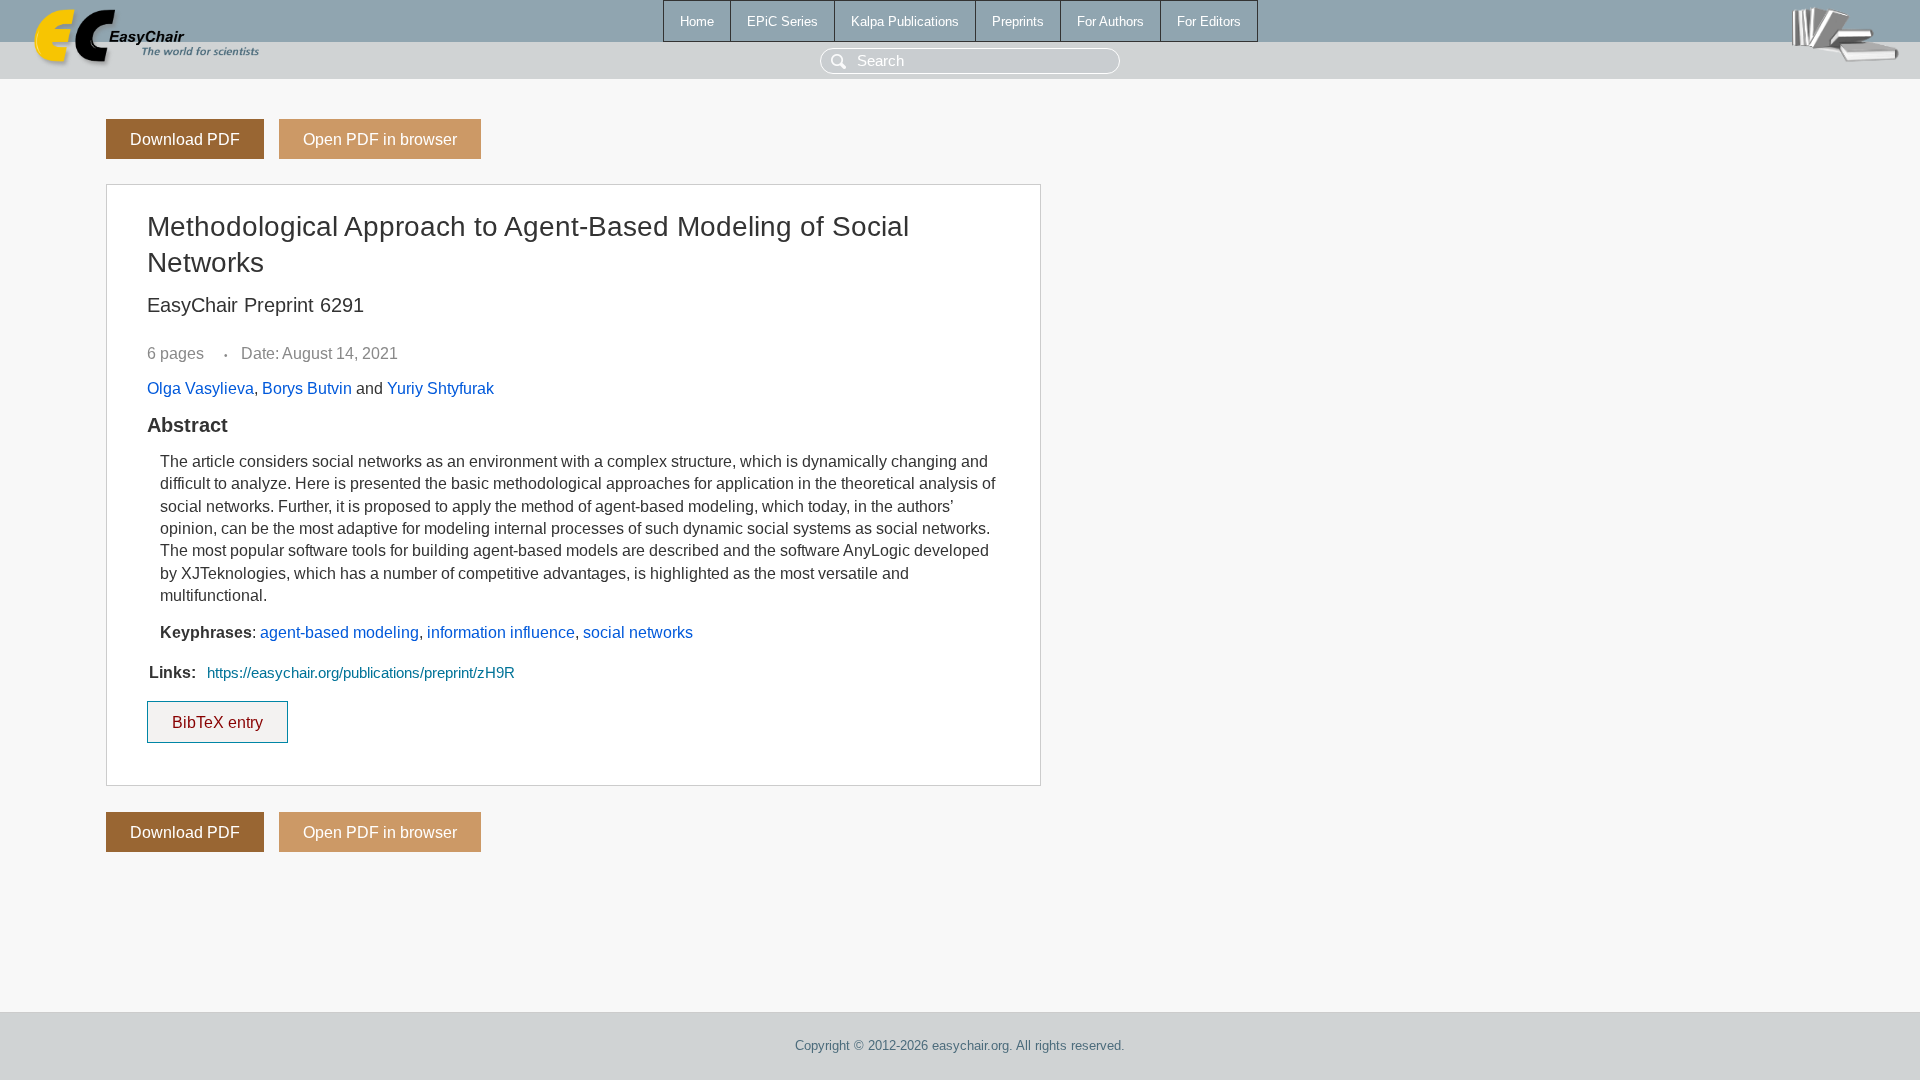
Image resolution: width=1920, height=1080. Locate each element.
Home (697, 21)
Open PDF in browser (380, 139)
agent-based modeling (339, 632)
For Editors (1209, 21)
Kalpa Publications (905, 21)
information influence (501, 632)
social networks (638, 632)
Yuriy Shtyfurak (440, 388)
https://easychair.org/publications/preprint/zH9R (361, 673)
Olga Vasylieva (200, 388)
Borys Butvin (307, 388)
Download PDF (185, 139)
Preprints (1018, 21)
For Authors (1110, 21)
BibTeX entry (230, 716)
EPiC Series (782, 21)
